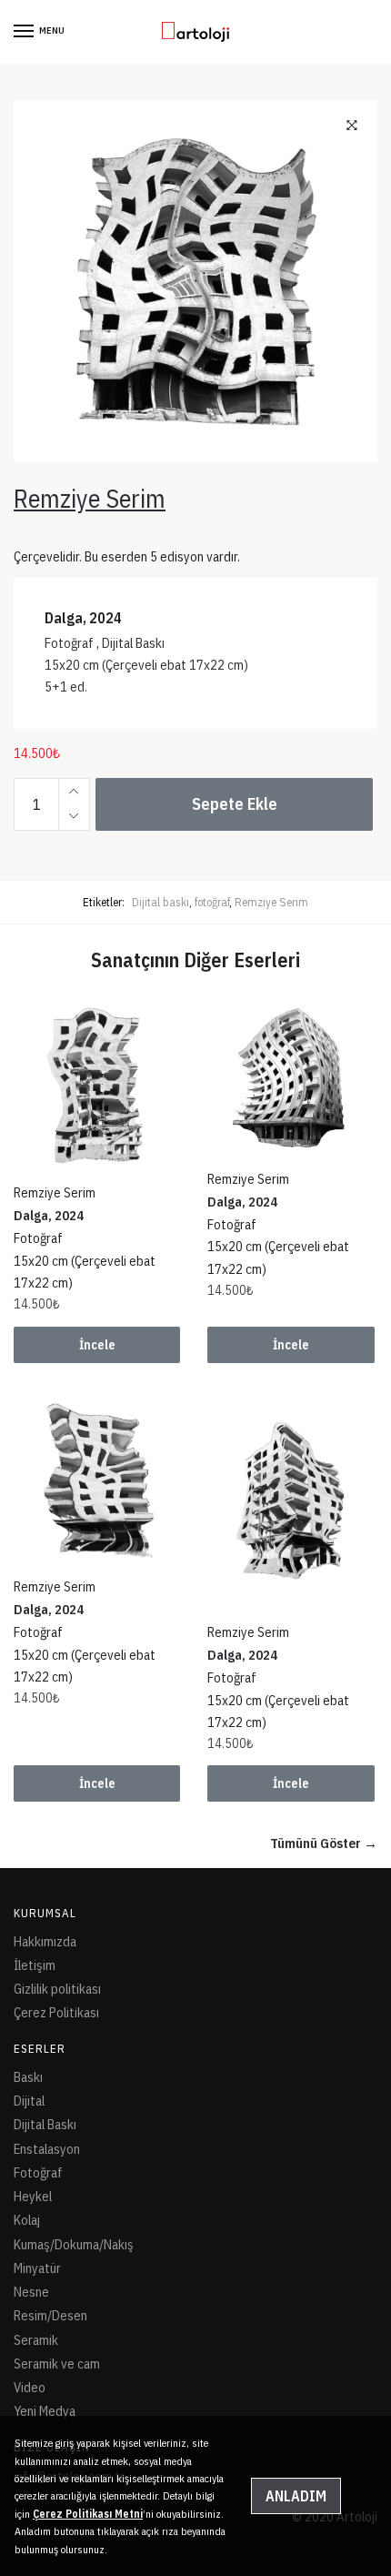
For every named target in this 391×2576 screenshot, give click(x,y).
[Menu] (25, 32)
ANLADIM (296, 2496)
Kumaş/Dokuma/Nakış (74, 2244)
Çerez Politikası (56, 2012)
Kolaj (27, 2220)
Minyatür (37, 2268)
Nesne (31, 2292)
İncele (97, 1345)
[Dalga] (97, 1085)
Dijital (29, 2101)
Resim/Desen (50, 2315)
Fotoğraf (38, 2172)
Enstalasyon (47, 2149)
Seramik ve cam (57, 2364)
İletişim (35, 1965)
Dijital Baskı (45, 2124)
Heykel (33, 2196)
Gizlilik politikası (57, 1989)
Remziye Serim (271, 902)
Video (30, 2387)
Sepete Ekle (235, 804)
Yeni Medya (45, 2411)
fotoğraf (212, 902)
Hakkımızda (45, 1941)
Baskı (28, 2077)
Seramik (36, 2340)
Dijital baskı (160, 902)
